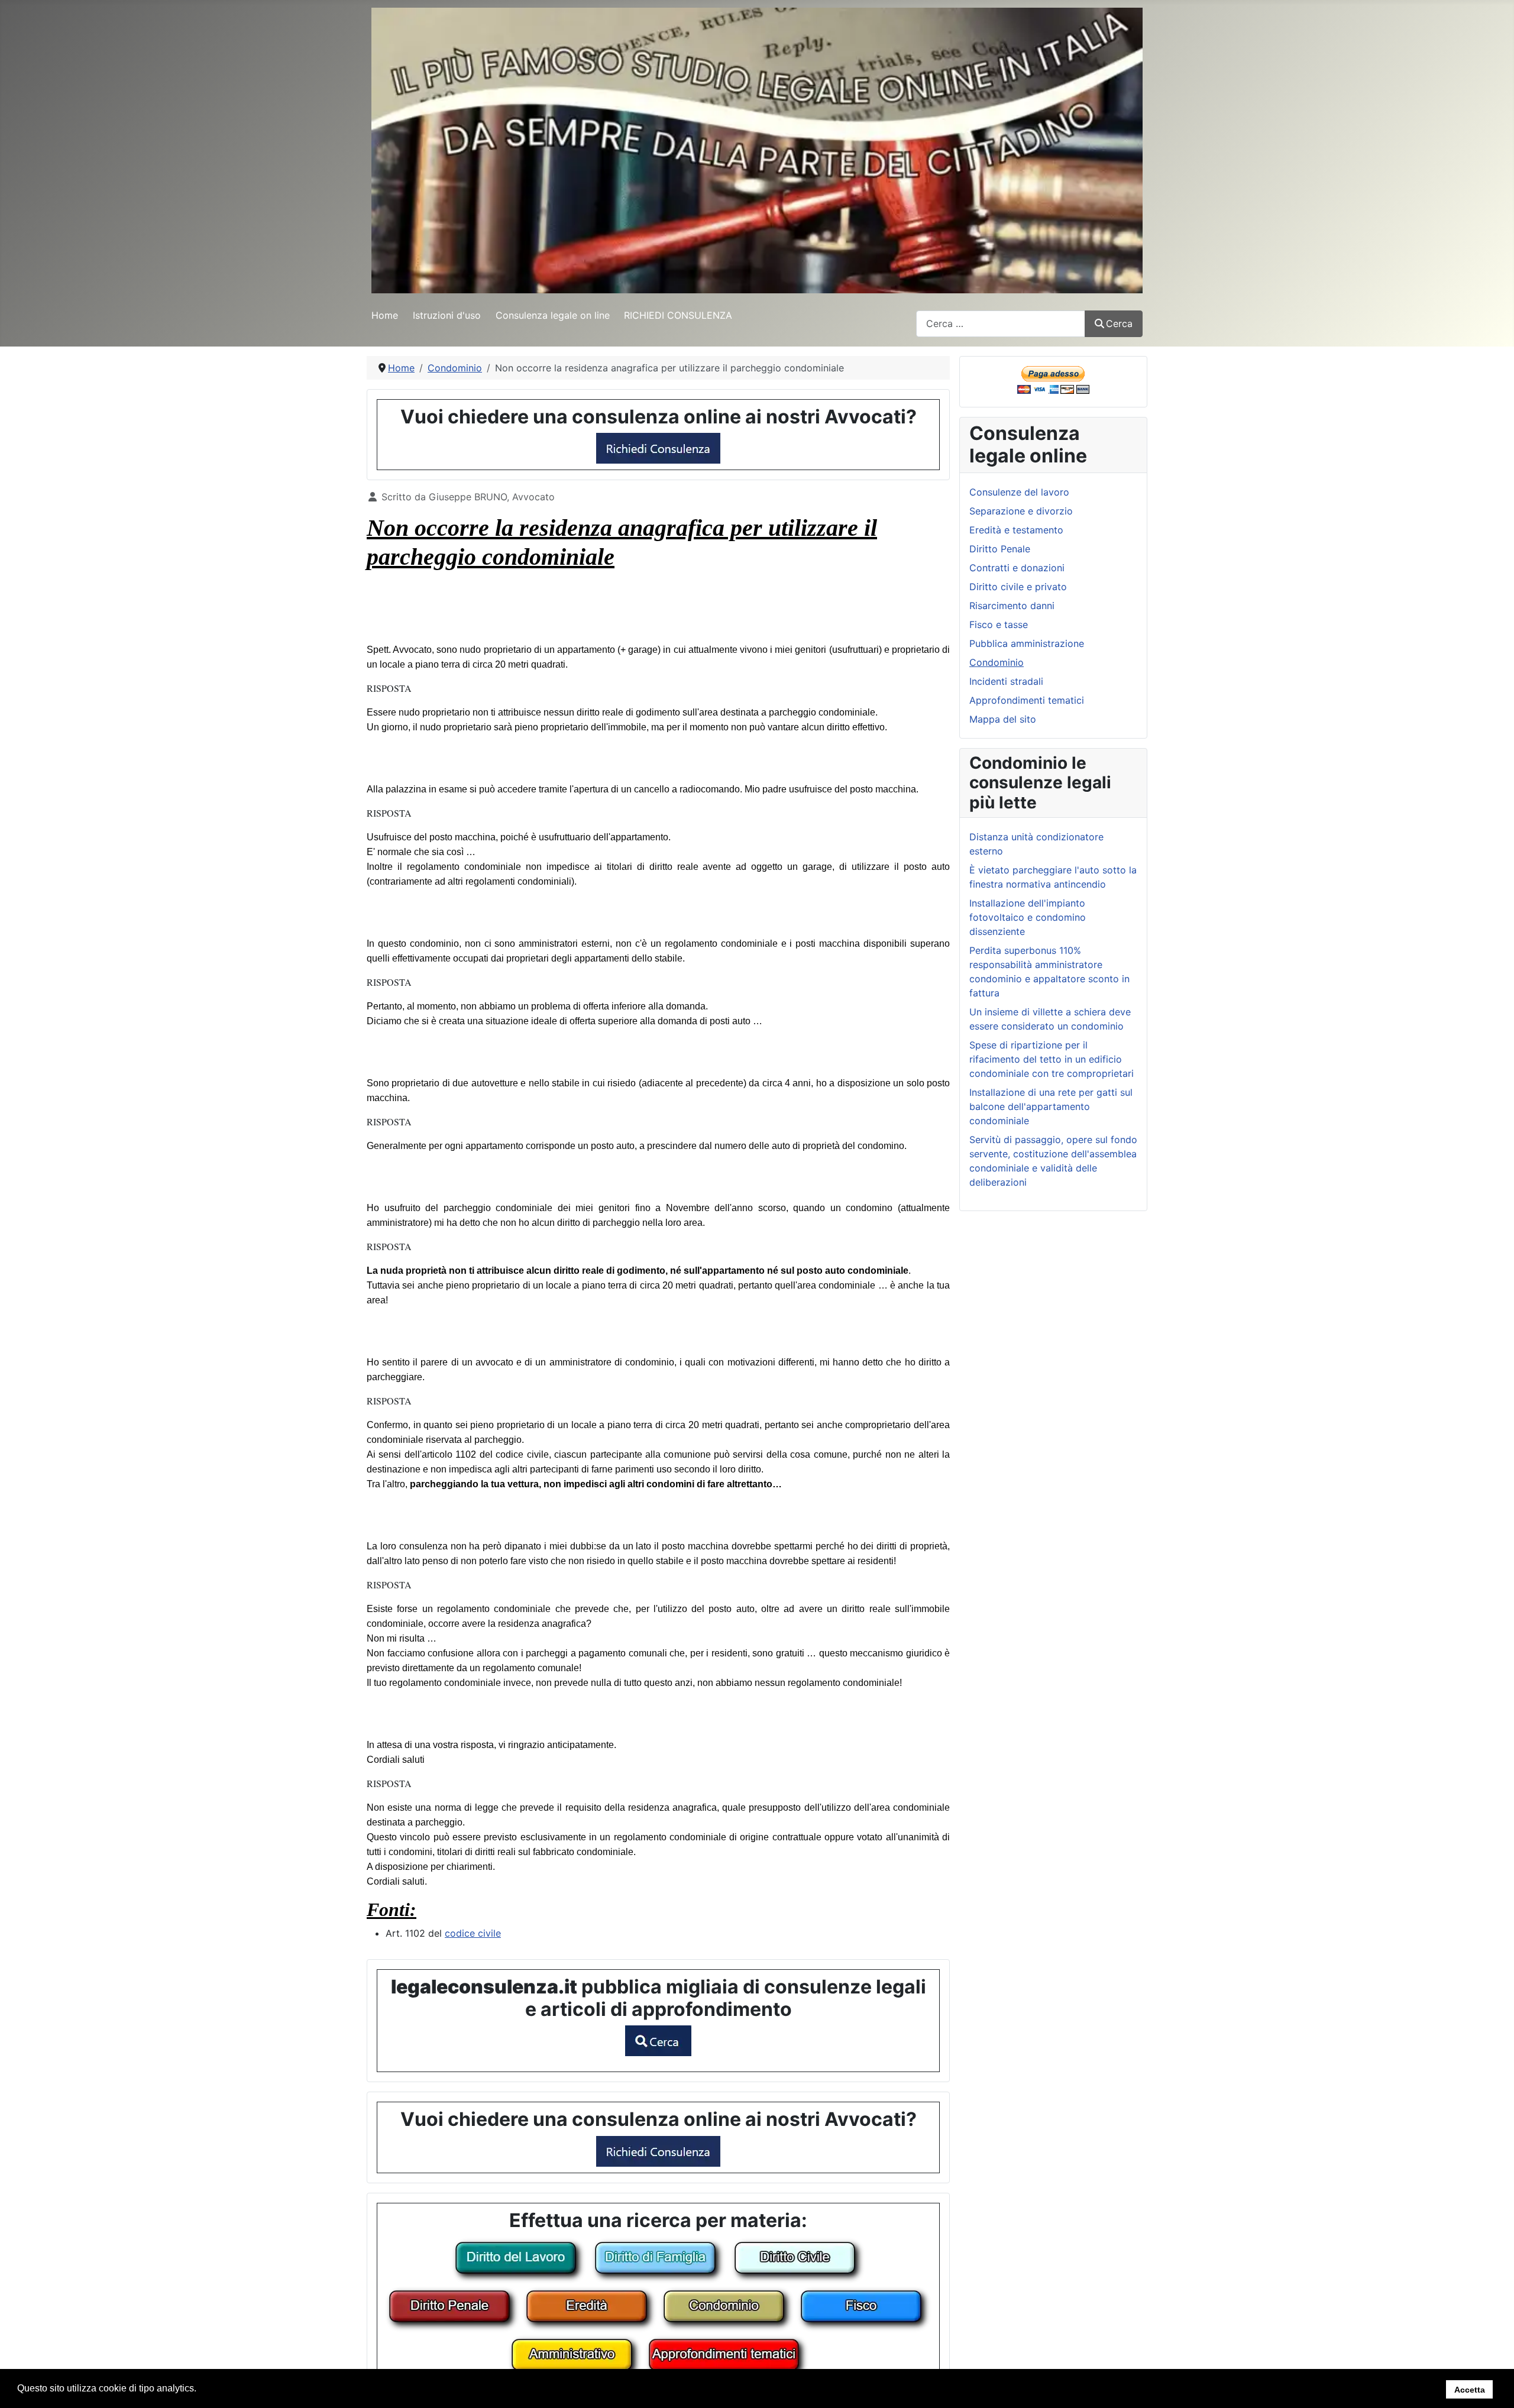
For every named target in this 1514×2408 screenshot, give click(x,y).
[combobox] (1001, 324)
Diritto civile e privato (1018, 587)
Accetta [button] (1470, 2389)
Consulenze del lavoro (1019, 492)
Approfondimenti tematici (1027, 700)
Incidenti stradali (1006, 681)
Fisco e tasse (999, 624)
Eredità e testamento (1016, 530)
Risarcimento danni (1012, 606)
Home (385, 315)
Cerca (1119, 323)
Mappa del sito (1003, 719)
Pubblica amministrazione (1027, 643)
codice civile (473, 1933)
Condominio (997, 662)
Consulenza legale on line (553, 315)
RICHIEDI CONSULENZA (678, 315)
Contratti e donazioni (1017, 568)
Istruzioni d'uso (447, 315)
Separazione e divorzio (1021, 511)
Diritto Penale (1000, 549)
